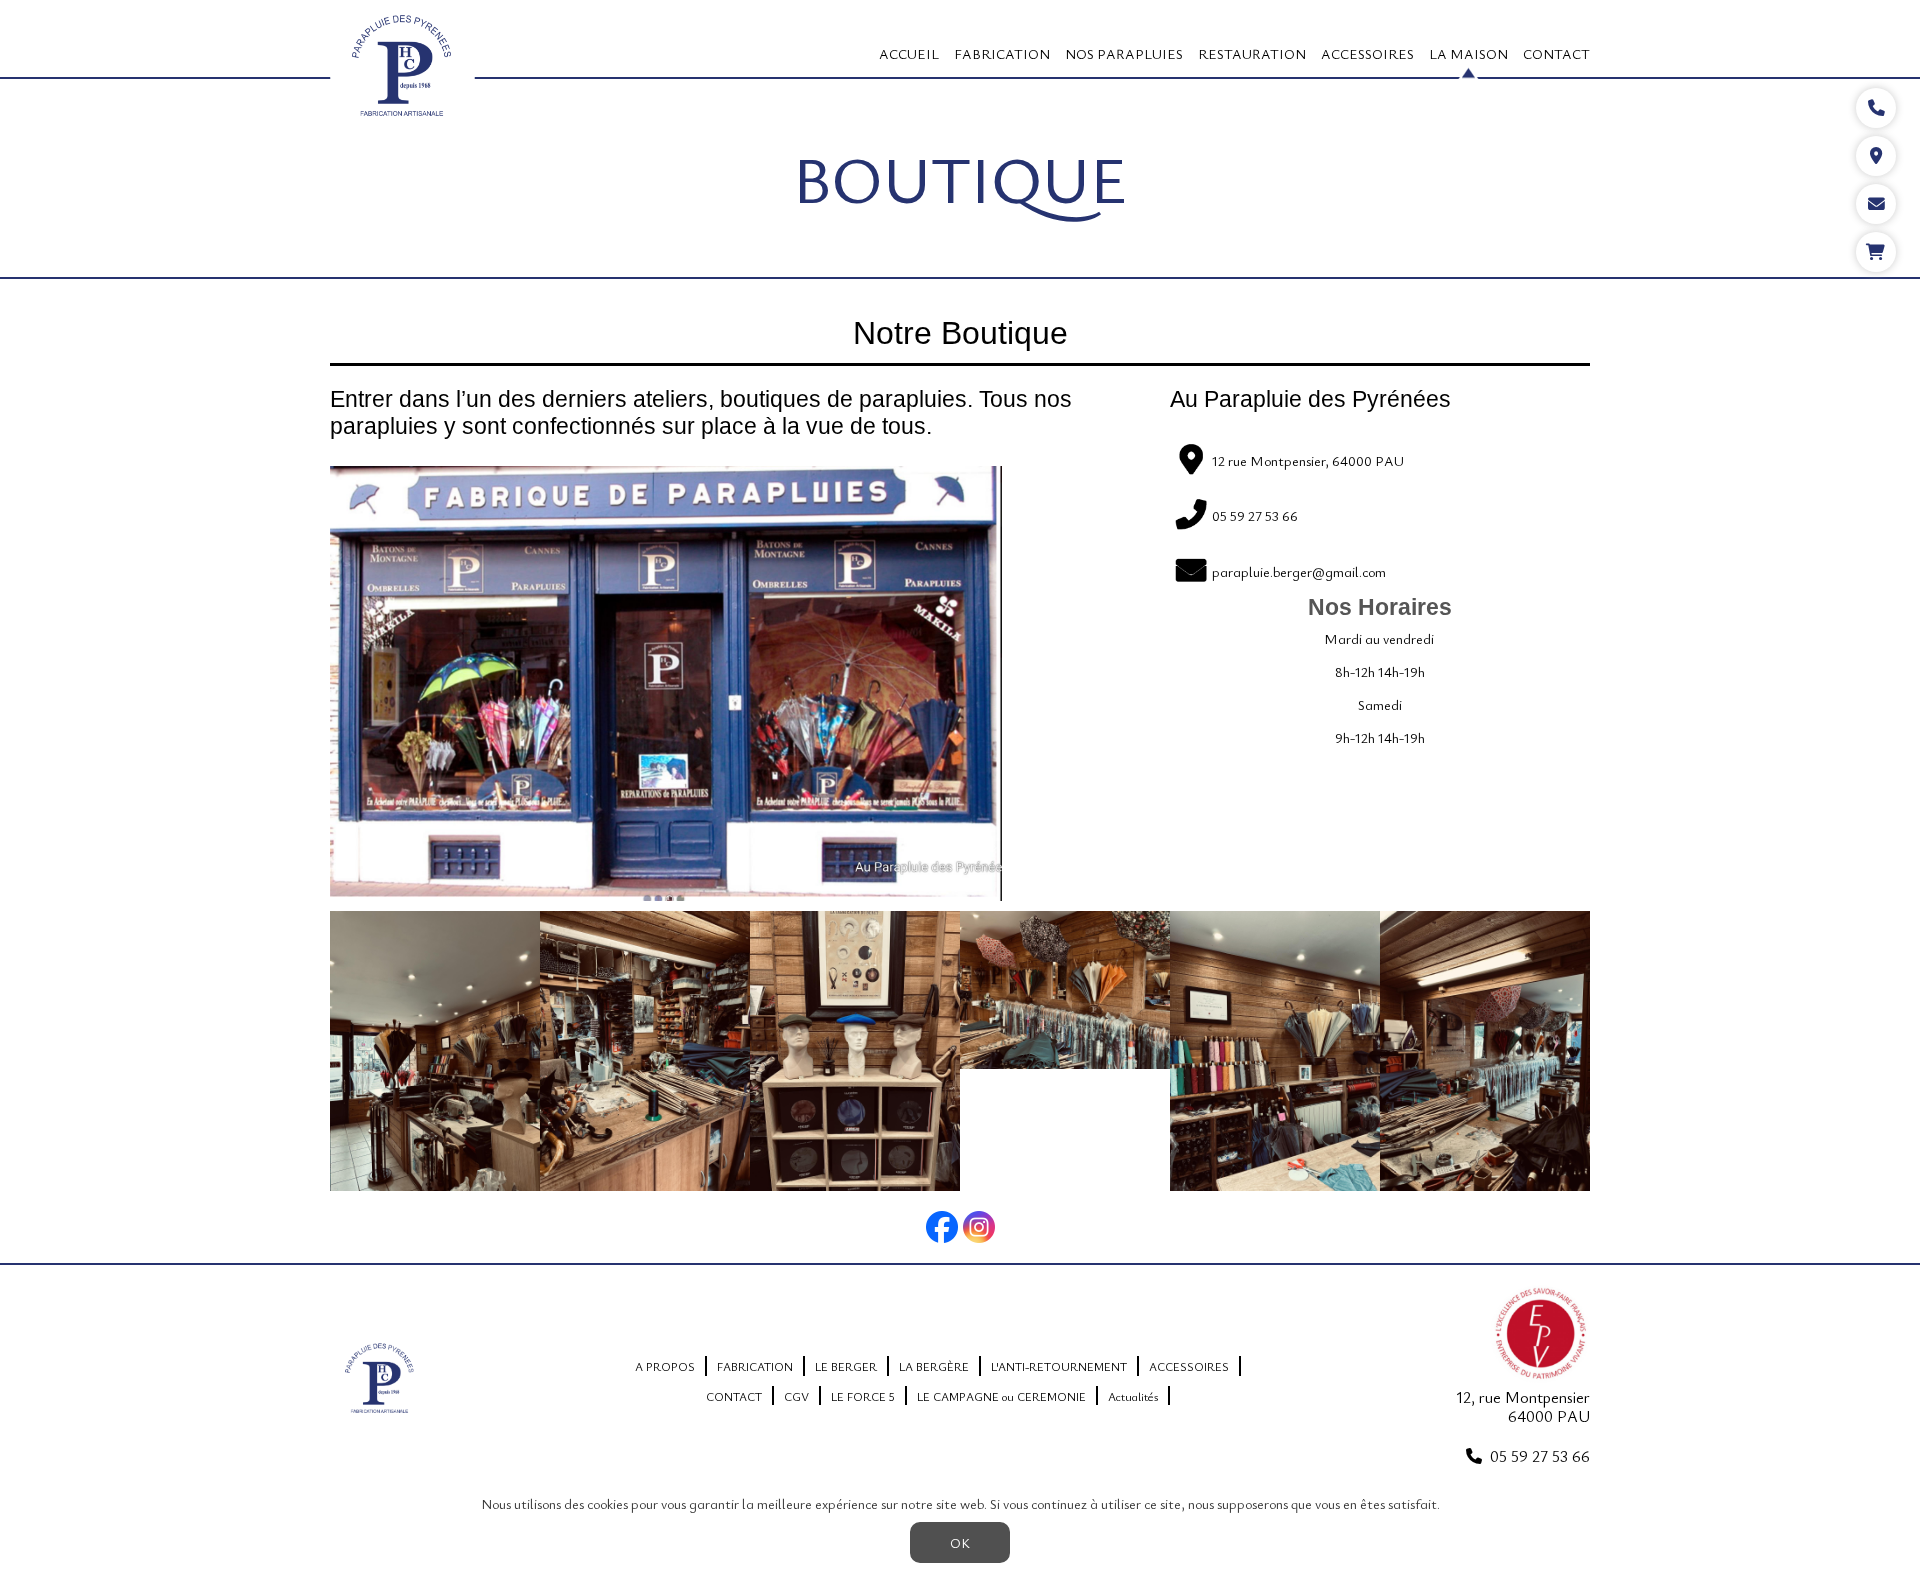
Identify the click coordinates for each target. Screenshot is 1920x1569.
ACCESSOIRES (1367, 53)
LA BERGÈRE (934, 1366)
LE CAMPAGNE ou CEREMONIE (1001, 1396)
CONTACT (1556, 53)
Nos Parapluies (1124, 53)
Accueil (909, 53)
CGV (796, 1396)
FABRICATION (1002, 53)
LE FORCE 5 (863, 1396)
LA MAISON (1468, 53)
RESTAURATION (1252, 53)
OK (960, 1542)
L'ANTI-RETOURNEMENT (1059, 1366)
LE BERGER (846, 1366)
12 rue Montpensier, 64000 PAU (1308, 460)
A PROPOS (665, 1366)
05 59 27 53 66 (1540, 1456)
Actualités (1133, 1396)
